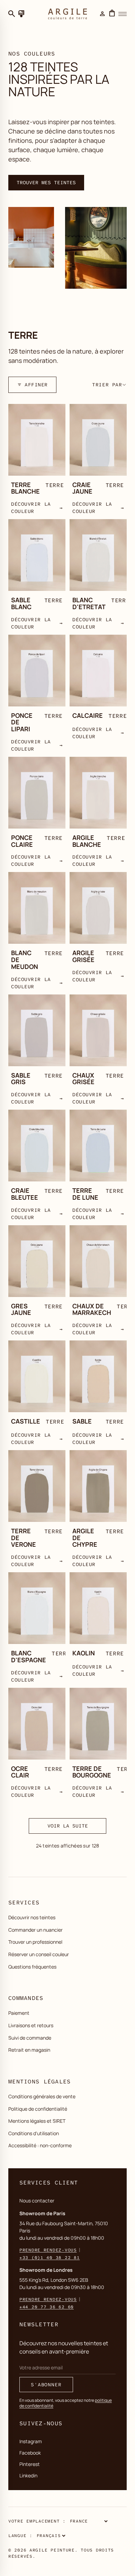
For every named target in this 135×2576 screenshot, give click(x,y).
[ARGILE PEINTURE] (67, 14)
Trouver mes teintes (46, 182)
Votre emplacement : (37, 2521)
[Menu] (123, 14)
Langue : (20, 2536)
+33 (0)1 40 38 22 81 (49, 2258)
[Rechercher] (12, 14)
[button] (109, 384)
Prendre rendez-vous (48, 2250)
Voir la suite (68, 1826)
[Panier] (112, 14)
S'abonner (46, 2385)
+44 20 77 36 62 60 (47, 2307)
